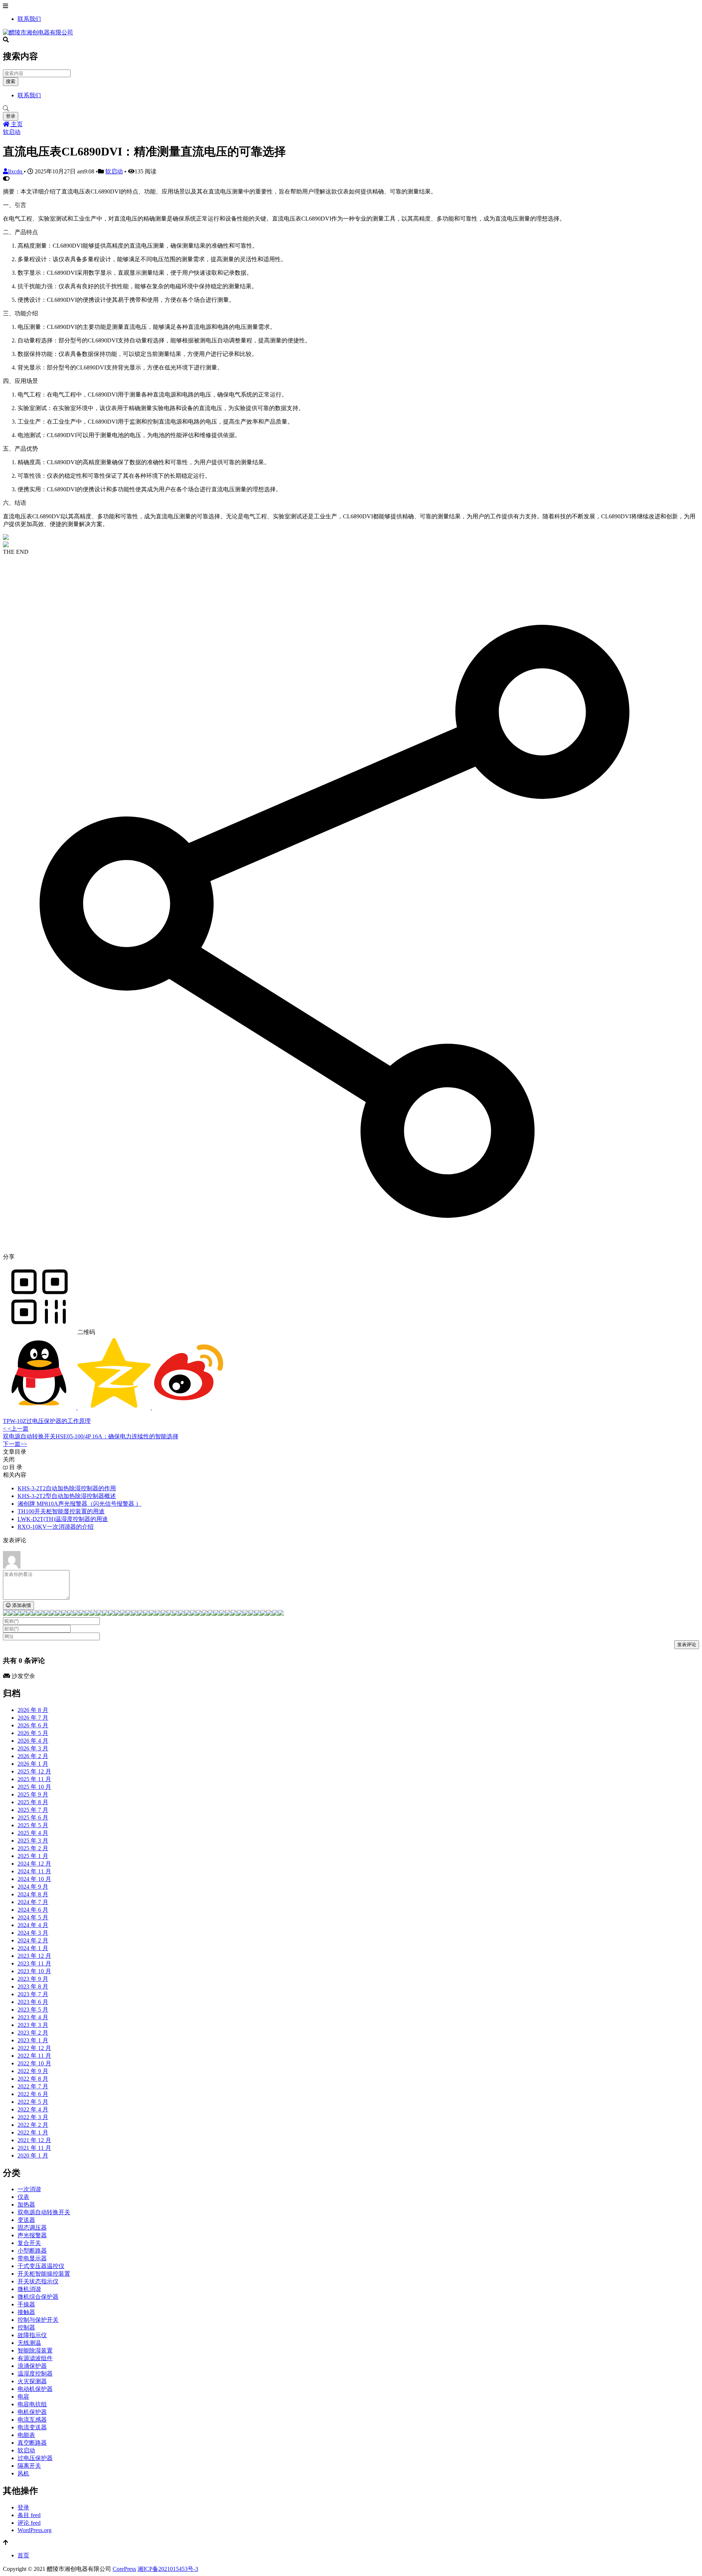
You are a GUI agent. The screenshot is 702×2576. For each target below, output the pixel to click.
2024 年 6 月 (33, 1910)
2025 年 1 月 (33, 1856)
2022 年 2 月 (33, 2125)
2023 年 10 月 (34, 1971)
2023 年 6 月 (33, 2002)
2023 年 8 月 (33, 1987)
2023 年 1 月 (33, 2040)
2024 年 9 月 (33, 1887)
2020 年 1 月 (33, 2156)
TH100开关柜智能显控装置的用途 (61, 1511)
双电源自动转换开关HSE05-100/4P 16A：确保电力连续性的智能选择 (91, 1436)
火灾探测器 (32, 2381)
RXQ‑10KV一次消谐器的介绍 (56, 1527)
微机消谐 (29, 2289)
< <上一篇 (16, 1429)
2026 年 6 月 (33, 1725)
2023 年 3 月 (33, 2025)
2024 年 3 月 (33, 1933)
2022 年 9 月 (33, 2071)
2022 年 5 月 (33, 2102)
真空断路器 (32, 2443)
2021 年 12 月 (34, 2140)
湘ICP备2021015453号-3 (168, 2569)
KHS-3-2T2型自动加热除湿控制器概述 (67, 1496)
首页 (23, 2555)
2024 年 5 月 (33, 1917)
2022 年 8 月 (33, 2079)
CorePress (124, 2569)
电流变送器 (32, 2427)
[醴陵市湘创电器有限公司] (38, 32)
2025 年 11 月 (34, 1779)
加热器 (26, 2205)
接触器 (26, 2312)
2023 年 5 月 (33, 2010)
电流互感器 (32, 2420)
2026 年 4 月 (33, 1741)
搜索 (11, 81)
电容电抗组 (32, 2404)
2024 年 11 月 (34, 1871)
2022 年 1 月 (33, 2132)
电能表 (26, 2435)
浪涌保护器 (32, 2366)
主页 (16, 124)
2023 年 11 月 (34, 1963)
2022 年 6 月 (33, 2094)
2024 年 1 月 (33, 1948)
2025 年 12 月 (34, 1771)
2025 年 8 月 (33, 1802)
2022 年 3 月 (33, 2117)
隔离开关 (29, 2466)
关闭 (9, 1459)
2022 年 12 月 (34, 2048)
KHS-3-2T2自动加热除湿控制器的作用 (67, 1488)
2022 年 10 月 (34, 2063)
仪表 (23, 2197)
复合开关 (29, 2243)
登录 (11, 116)
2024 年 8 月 (33, 1894)
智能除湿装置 (35, 2350)
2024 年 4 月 (33, 1925)
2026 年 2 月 (33, 1756)
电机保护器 (32, 2412)
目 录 (15, 1467)
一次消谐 (29, 2189)
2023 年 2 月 (33, 2033)
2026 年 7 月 (33, 1718)
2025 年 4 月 (33, 1833)
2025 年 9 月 (33, 1794)
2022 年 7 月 (33, 2086)
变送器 (26, 2220)
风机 (23, 2473)
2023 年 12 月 (34, 1956)
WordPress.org (35, 2530)
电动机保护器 (35, 2389)
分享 (9, 1257)
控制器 (26, 2327)
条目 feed (29, 2515)
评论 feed (29, 2523)
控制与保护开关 (38, 2320)
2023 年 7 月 (33, 1994)
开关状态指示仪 (38, 2281)
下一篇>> (15, 1444)
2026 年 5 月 (33, 1733)
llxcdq (16, 171)
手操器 (26, 2304)
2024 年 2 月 (33, 1940)
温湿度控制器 (35, 2374)
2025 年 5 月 (33, 1825)
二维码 (86, 1332)
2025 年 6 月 (33, 1818)
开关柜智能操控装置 (44, 2274)
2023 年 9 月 (33, 1979)
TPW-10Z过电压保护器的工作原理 (47, 1421)
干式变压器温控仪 (41, 2266)
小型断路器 (32, 2251)
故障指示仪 (32, 2335)
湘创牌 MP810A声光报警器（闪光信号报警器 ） (80, 1504)
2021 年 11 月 (34, 2148)
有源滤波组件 (35, 2358)
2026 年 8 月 (33, 1710)
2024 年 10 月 (34, 1879)
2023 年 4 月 (33, 2017)
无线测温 (29, 2343)
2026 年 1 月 (33, 1764)
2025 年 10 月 (34, 1787)
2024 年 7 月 (33, 1902)
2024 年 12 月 (34, 1864)
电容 (23, 2397)
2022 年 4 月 (33, 2109)
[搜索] (351, 109)
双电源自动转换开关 (44, 2212)
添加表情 (21, 1605)
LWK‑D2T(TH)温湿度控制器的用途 (63, 1519)
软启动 (12, 132)
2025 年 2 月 (33, 1848)
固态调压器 (32, 2228)
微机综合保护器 (38, 2297)
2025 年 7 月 (33, 1810)
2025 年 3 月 (33, 1841)
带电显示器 (32, 2258)
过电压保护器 (35, 2458)
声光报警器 (32, 2235)
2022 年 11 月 (34, 2056)
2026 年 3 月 (33, 1748)
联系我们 (29, 19)
